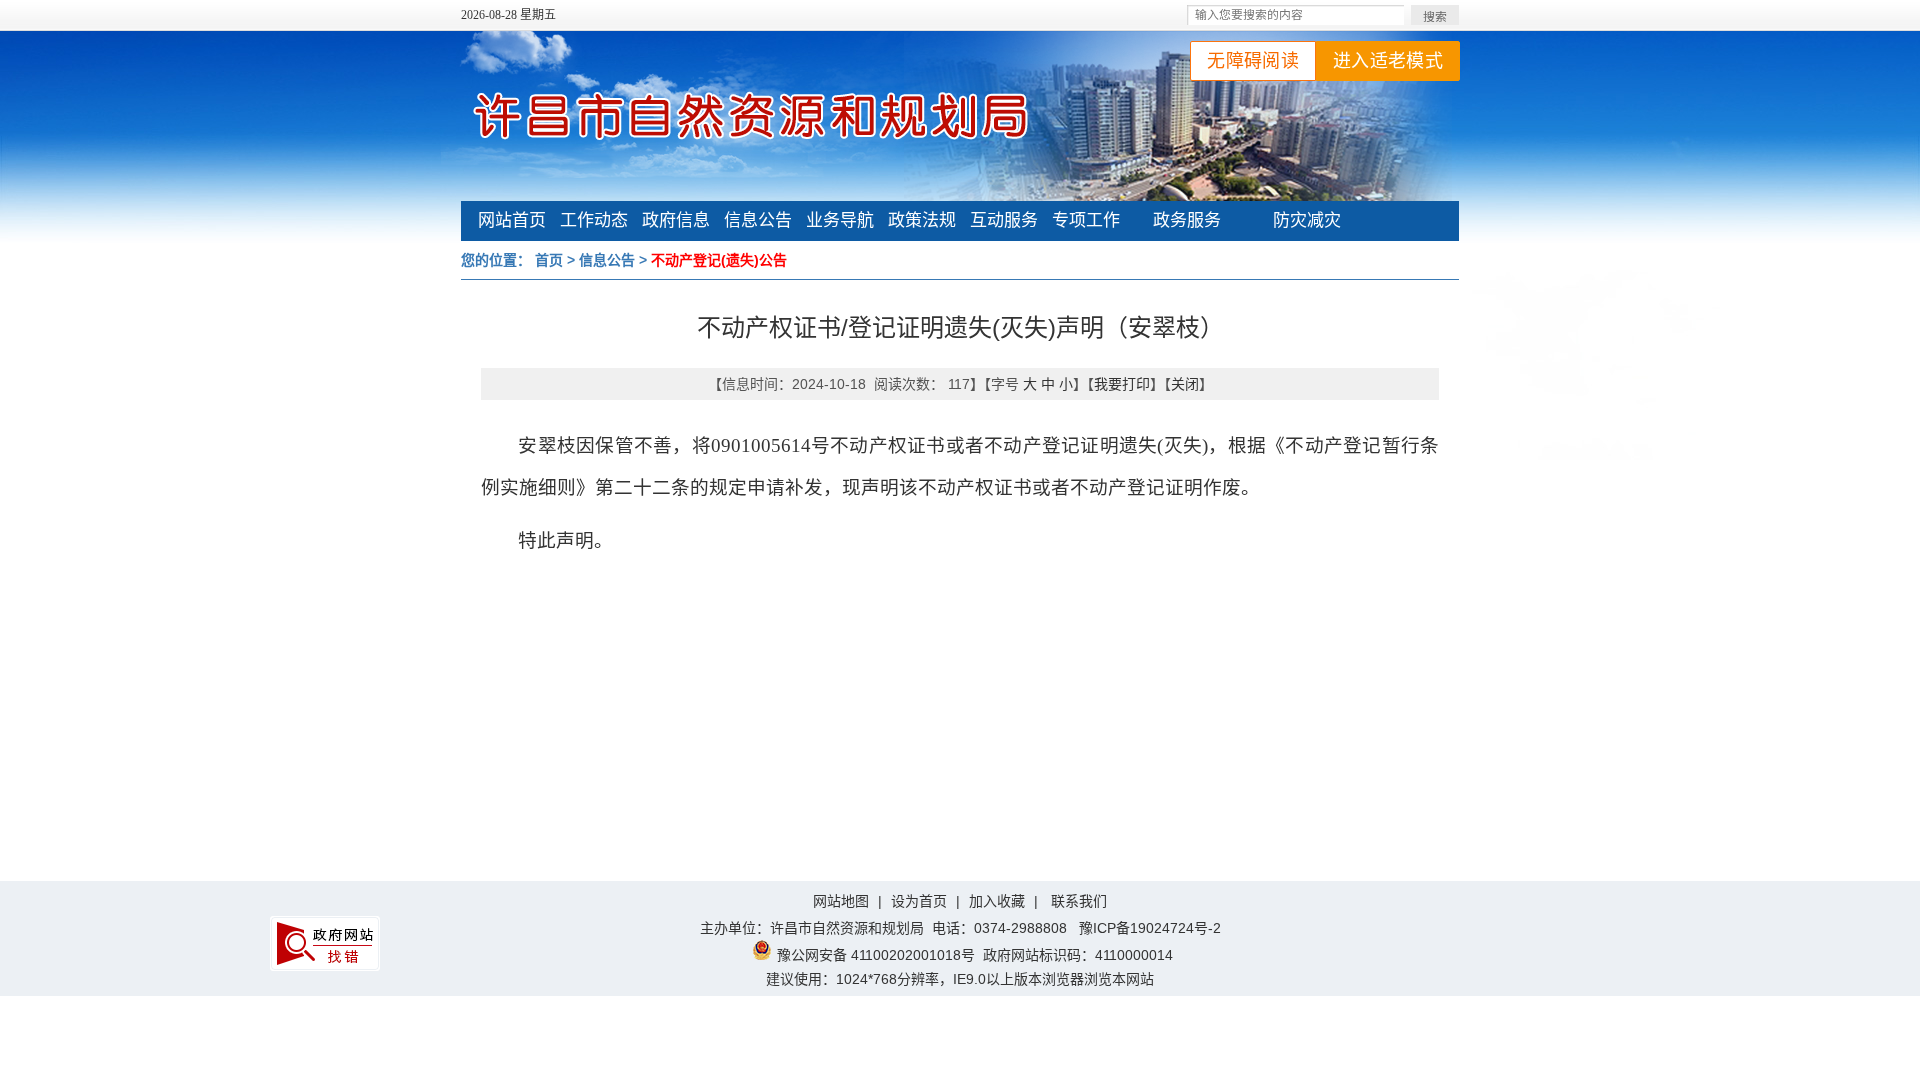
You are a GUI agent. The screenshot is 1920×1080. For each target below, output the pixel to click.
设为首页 (919, 901)
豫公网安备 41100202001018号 (876, 955)
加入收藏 (997, 901)
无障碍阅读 (1253, 61)
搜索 (1435, 17)
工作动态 (594, 220)
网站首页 (512, 220)
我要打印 (1122, 384)
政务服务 (1187, 220)
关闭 (1185, 384)
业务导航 (840, 220)
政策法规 (922, 220)
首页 (549, 260)
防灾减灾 (1307, 220)
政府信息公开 (676, 223)
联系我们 (1079, 901)
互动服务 (1004, 220)
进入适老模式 (1388, 61)
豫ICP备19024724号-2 (1150, 928)
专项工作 (1086, 220)
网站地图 (841, 901)
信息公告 (758, 220)
